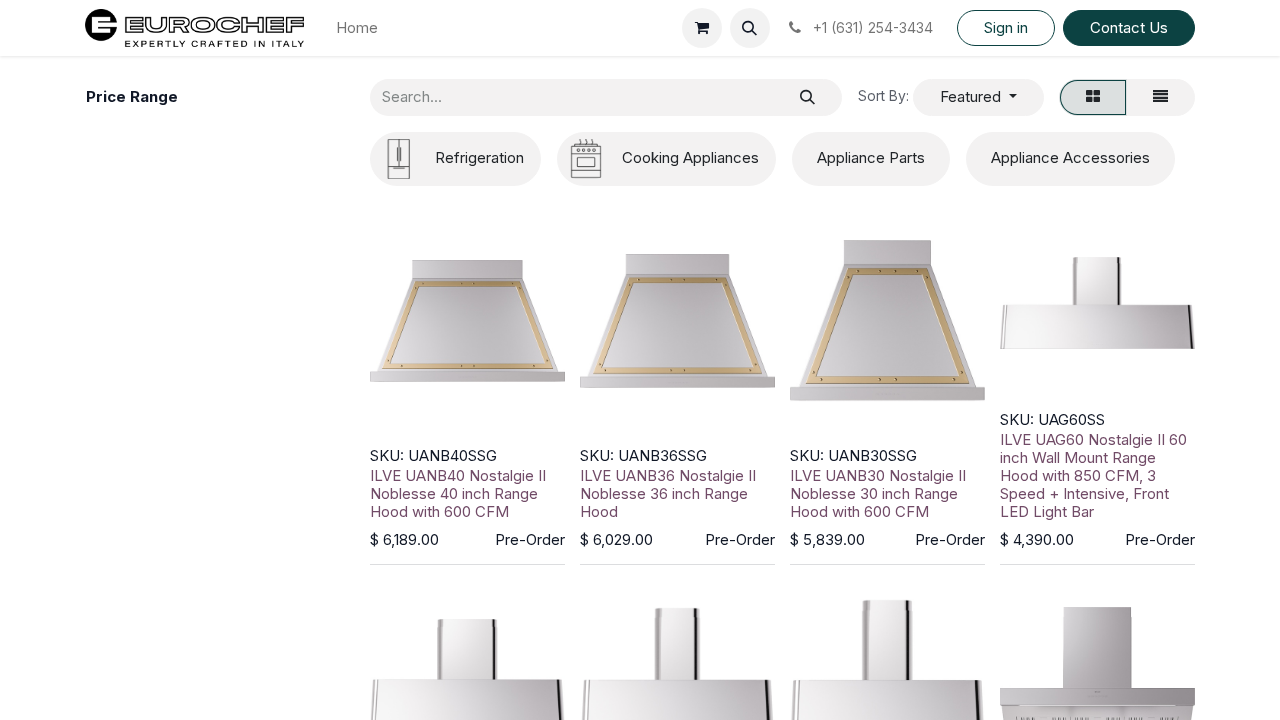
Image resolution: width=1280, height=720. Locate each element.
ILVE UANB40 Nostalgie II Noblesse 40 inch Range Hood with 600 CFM (458, 493)
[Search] (807, 97)
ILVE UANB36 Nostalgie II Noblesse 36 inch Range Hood (668, 493)
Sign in (1006, 27)
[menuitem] (357, 28)
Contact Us (1129, 27)
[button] (750, 28)
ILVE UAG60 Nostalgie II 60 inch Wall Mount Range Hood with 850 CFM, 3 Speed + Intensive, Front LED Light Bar (1093, 475)
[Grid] (1093, 97)
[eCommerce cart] (702, 28)
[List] (1160, 97)
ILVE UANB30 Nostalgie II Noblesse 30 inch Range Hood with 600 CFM (878, 493)
